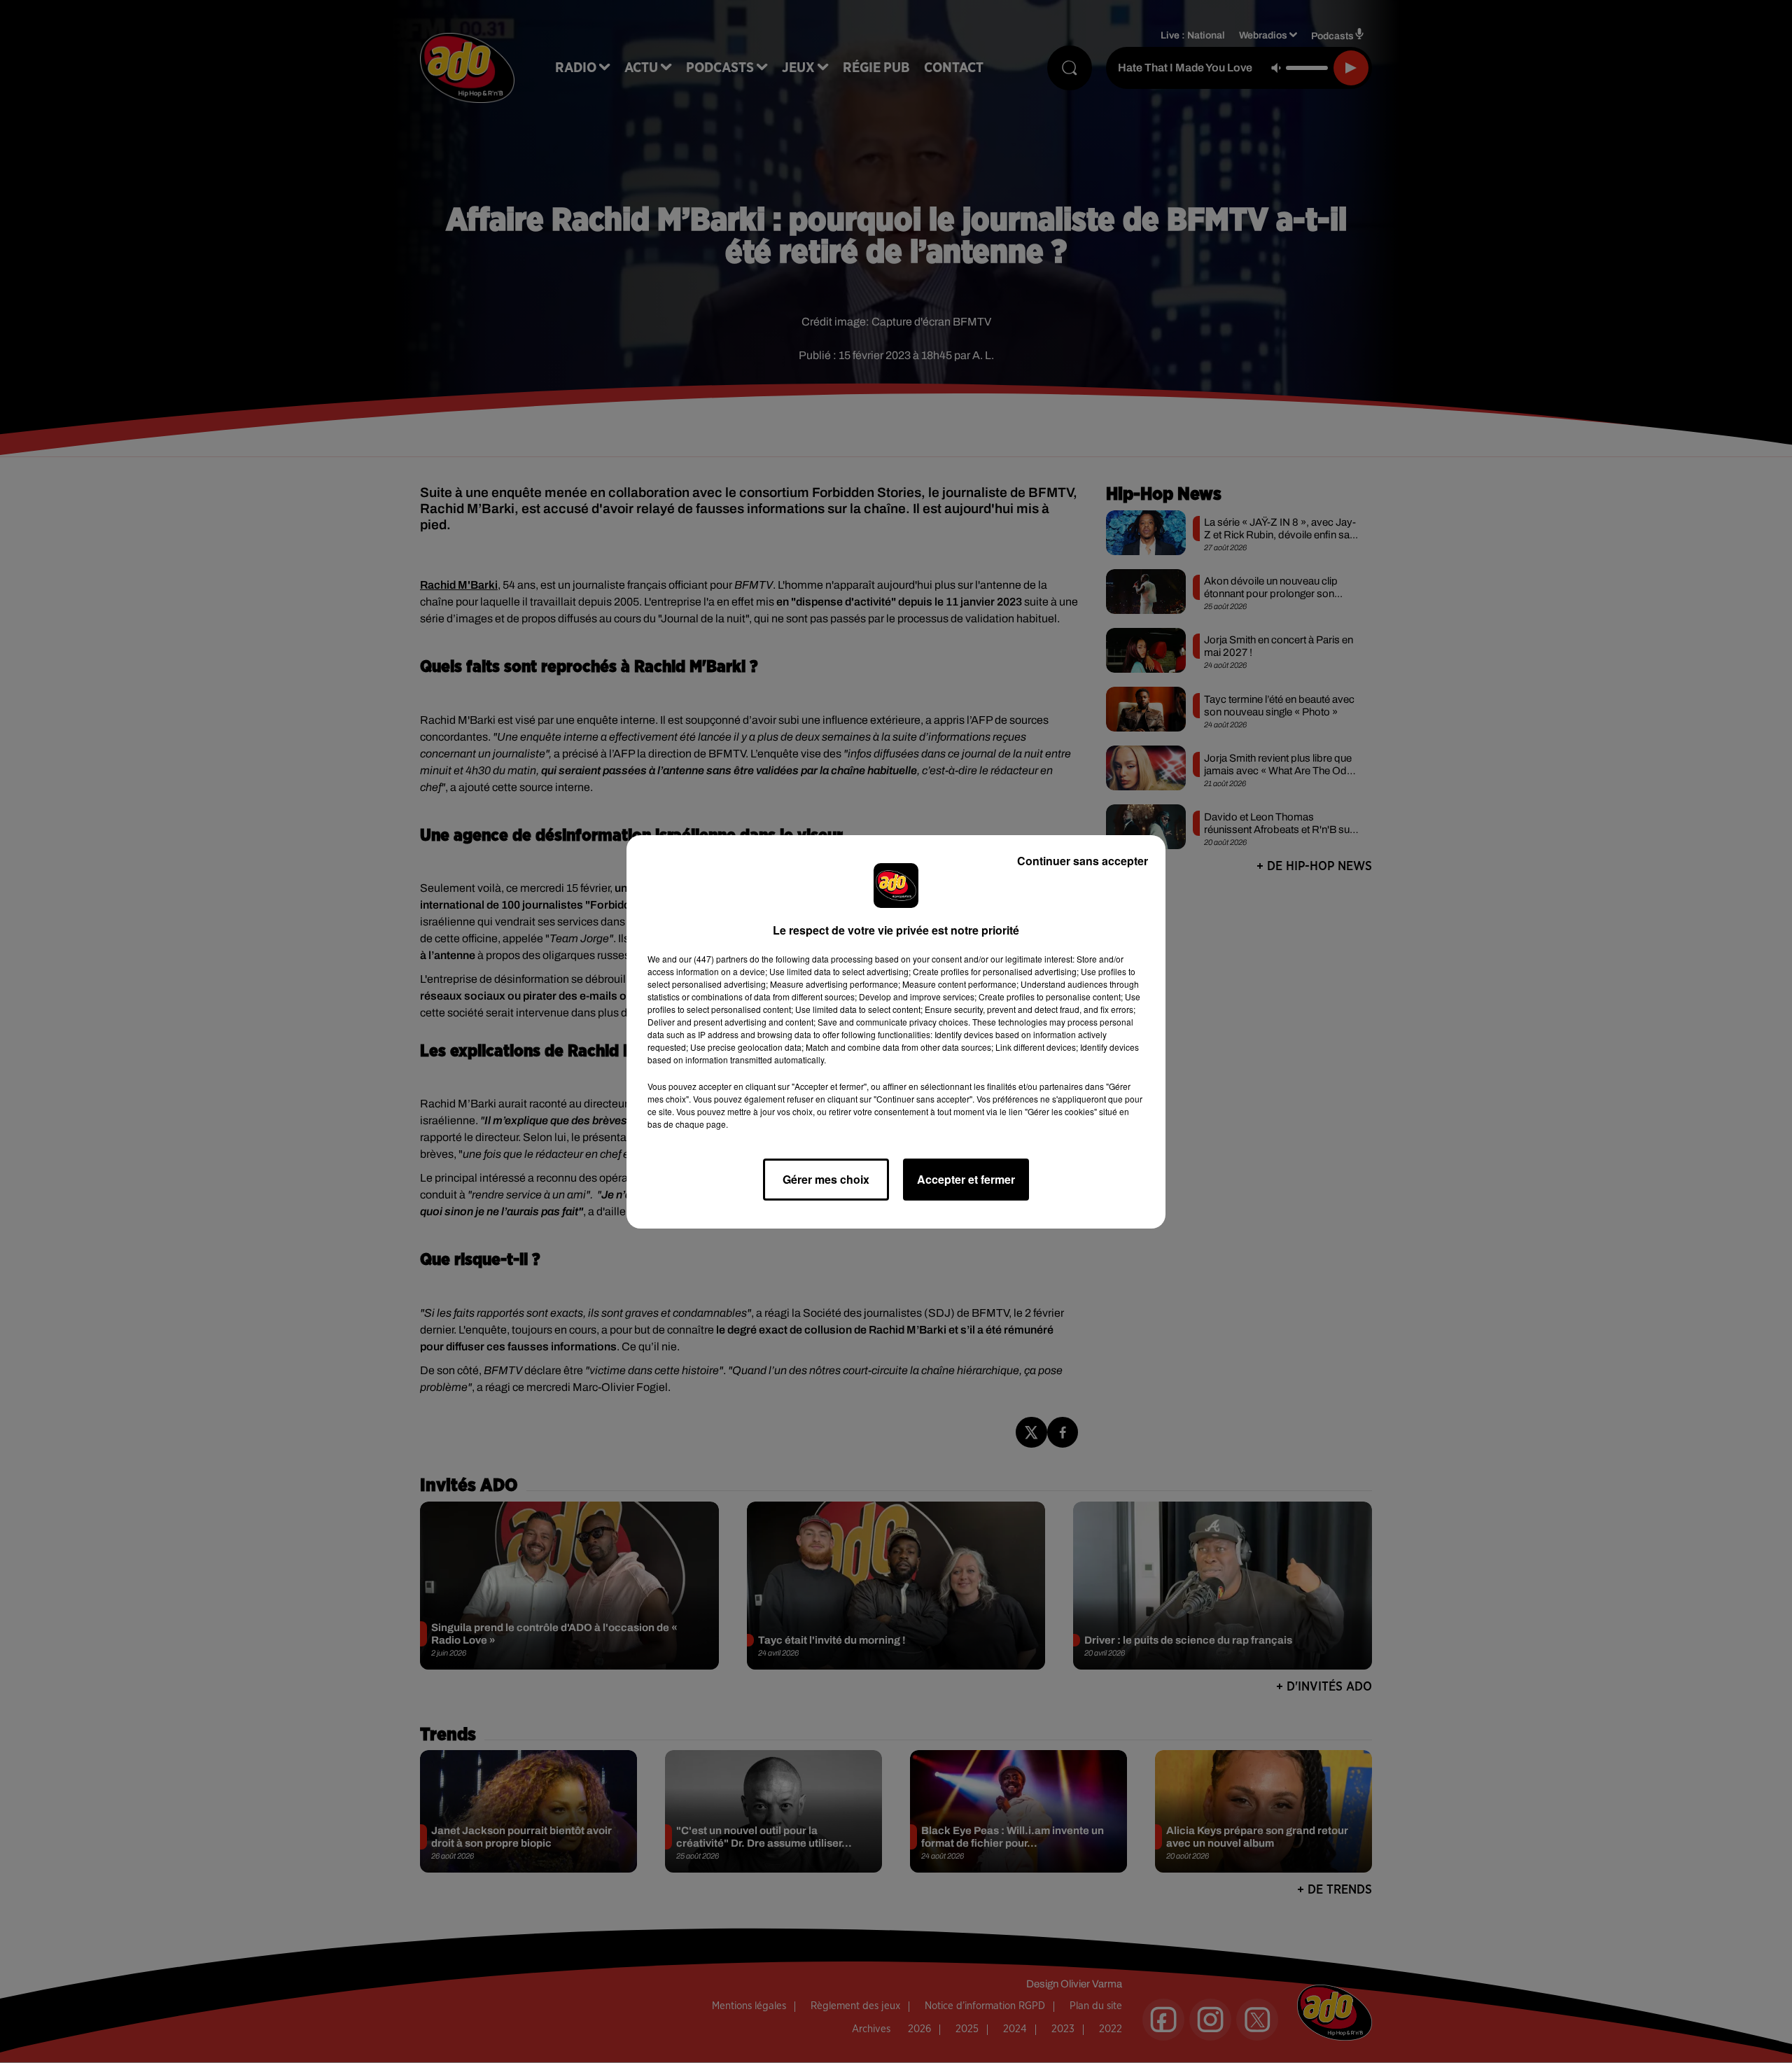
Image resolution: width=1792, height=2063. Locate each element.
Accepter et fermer (966, 1179)
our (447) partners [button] (713, 959)
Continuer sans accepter (1083, 861)
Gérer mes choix (826, 1179)
